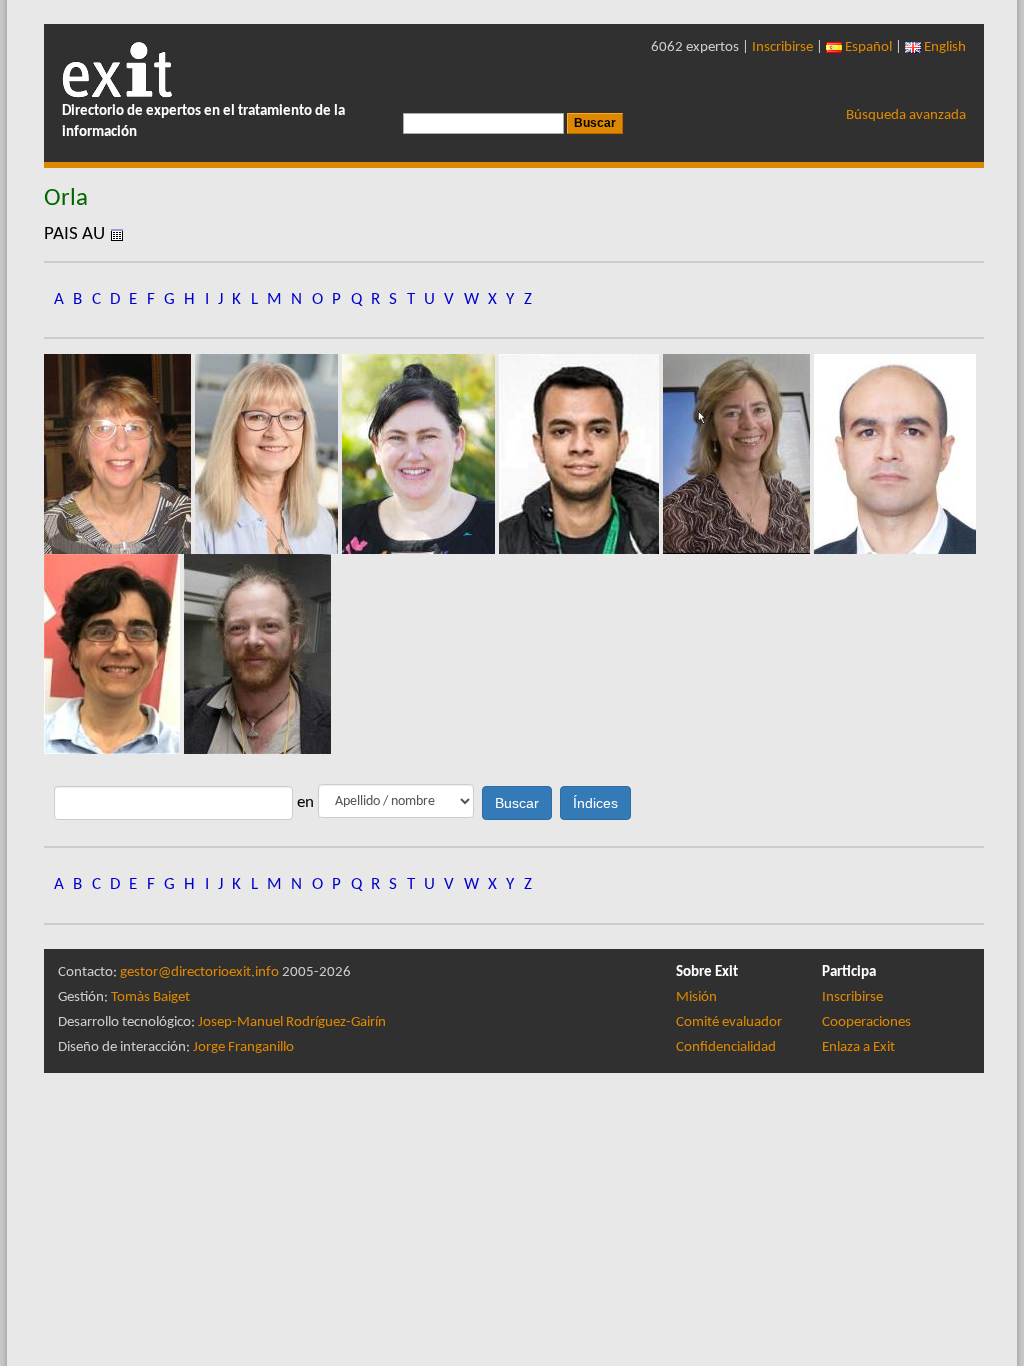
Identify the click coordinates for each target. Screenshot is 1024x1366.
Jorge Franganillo (243, 1047)
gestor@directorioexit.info (199, 972)
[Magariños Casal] (114, 653)
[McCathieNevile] (257, 653)
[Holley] (738, 453)
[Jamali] (895, 453)
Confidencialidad (726, 1047)
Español (867, 47)
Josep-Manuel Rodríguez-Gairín (292, 1022)
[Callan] (268, 453)
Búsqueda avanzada (906, 115)
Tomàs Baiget (150, 997)
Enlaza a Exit (858, 1047)
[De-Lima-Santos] (581, 453)
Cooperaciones (866, 1022)
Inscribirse (782, 47)
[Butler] (119, 453)
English (943, 47)
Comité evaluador (729, 1022)
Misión (696, 997)
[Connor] (420, 453)
